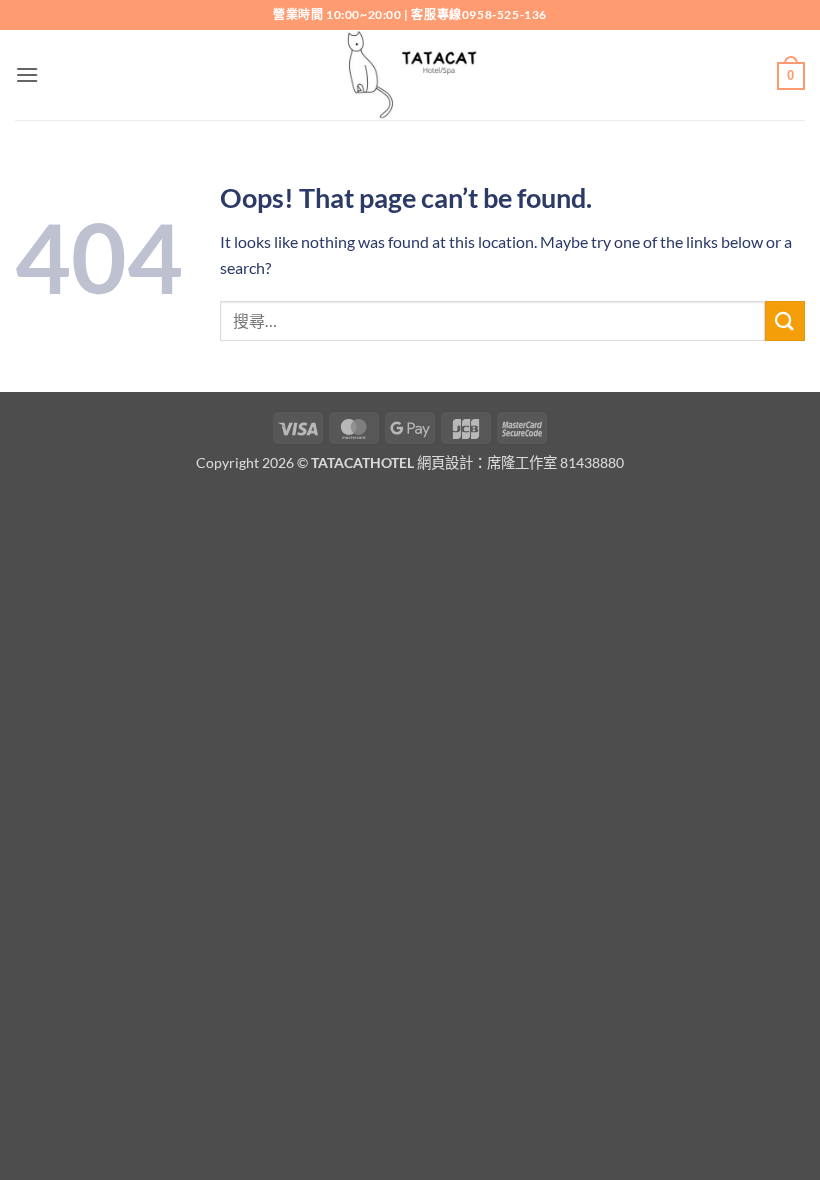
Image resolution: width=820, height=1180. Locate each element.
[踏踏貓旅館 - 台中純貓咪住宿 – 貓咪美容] (410, 75)
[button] (27, 74)
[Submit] (785, 320)
